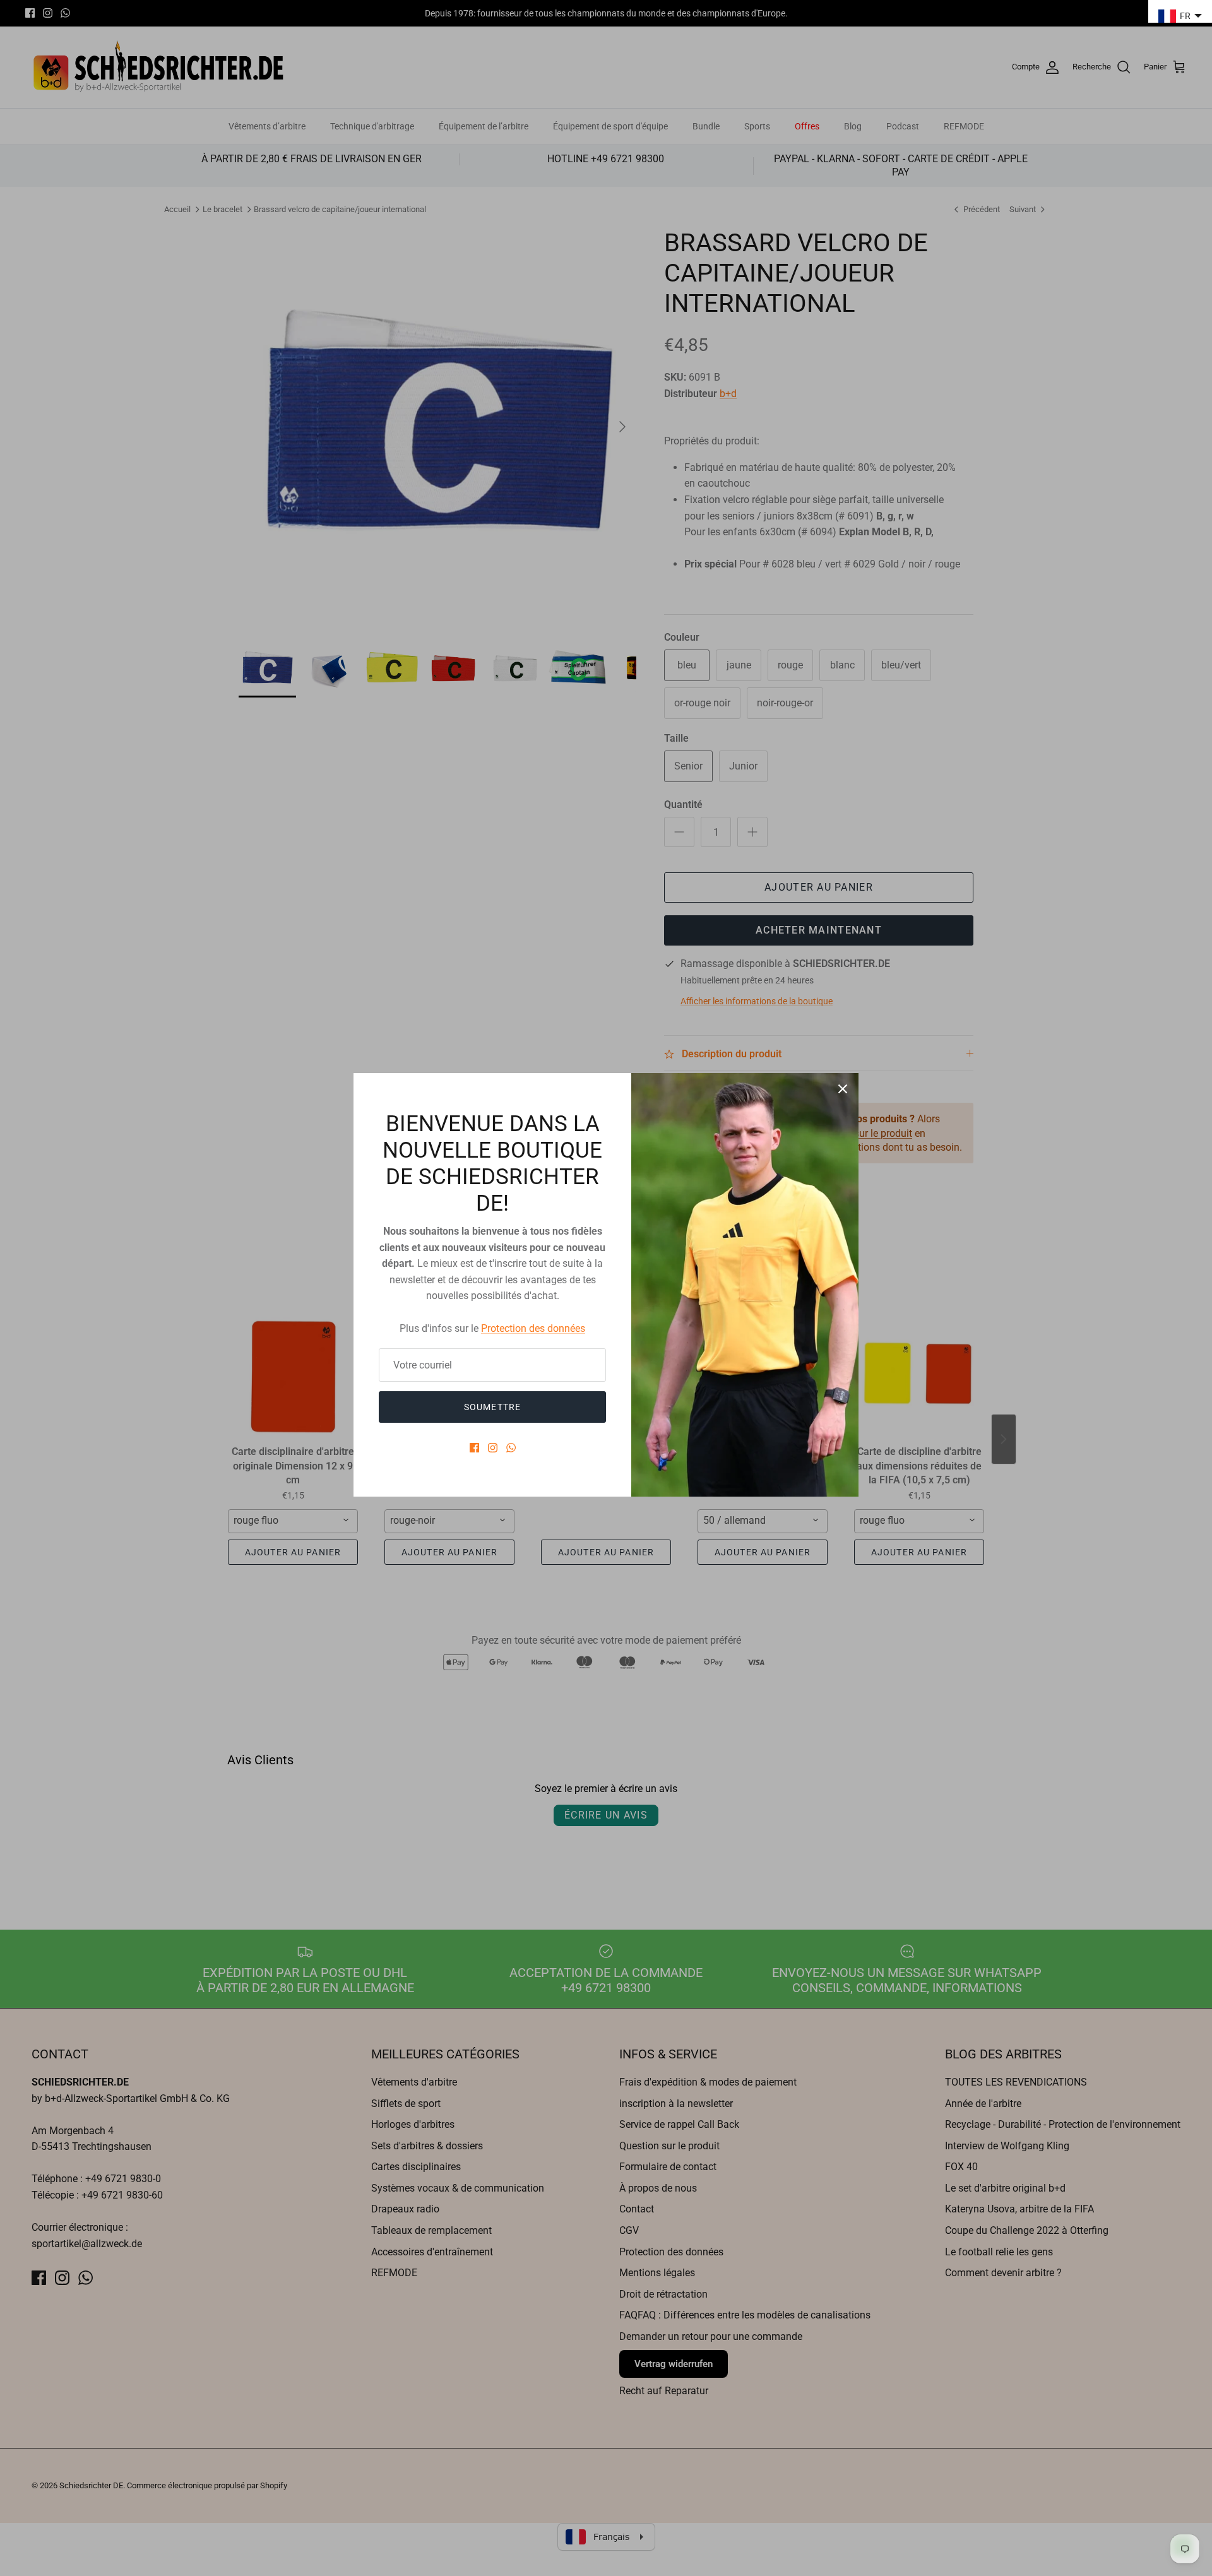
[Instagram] (493, 1448)
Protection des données (533, 1328)
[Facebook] (474, 1448)
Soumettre (492, 1407)
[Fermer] (843, 1089)
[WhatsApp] (511, 1448)
